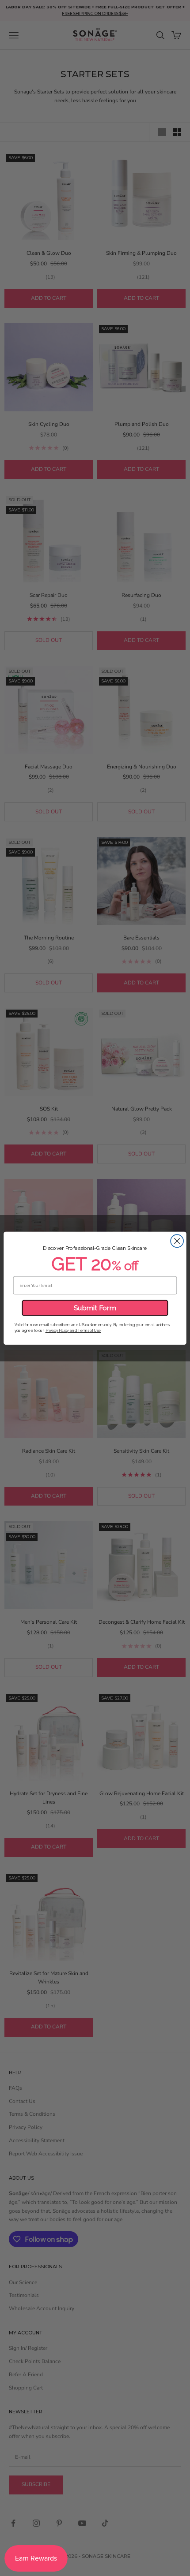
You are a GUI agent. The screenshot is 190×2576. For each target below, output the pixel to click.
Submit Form (95, 1308)
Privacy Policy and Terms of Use (73, 1330)
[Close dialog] (177, 1241)
